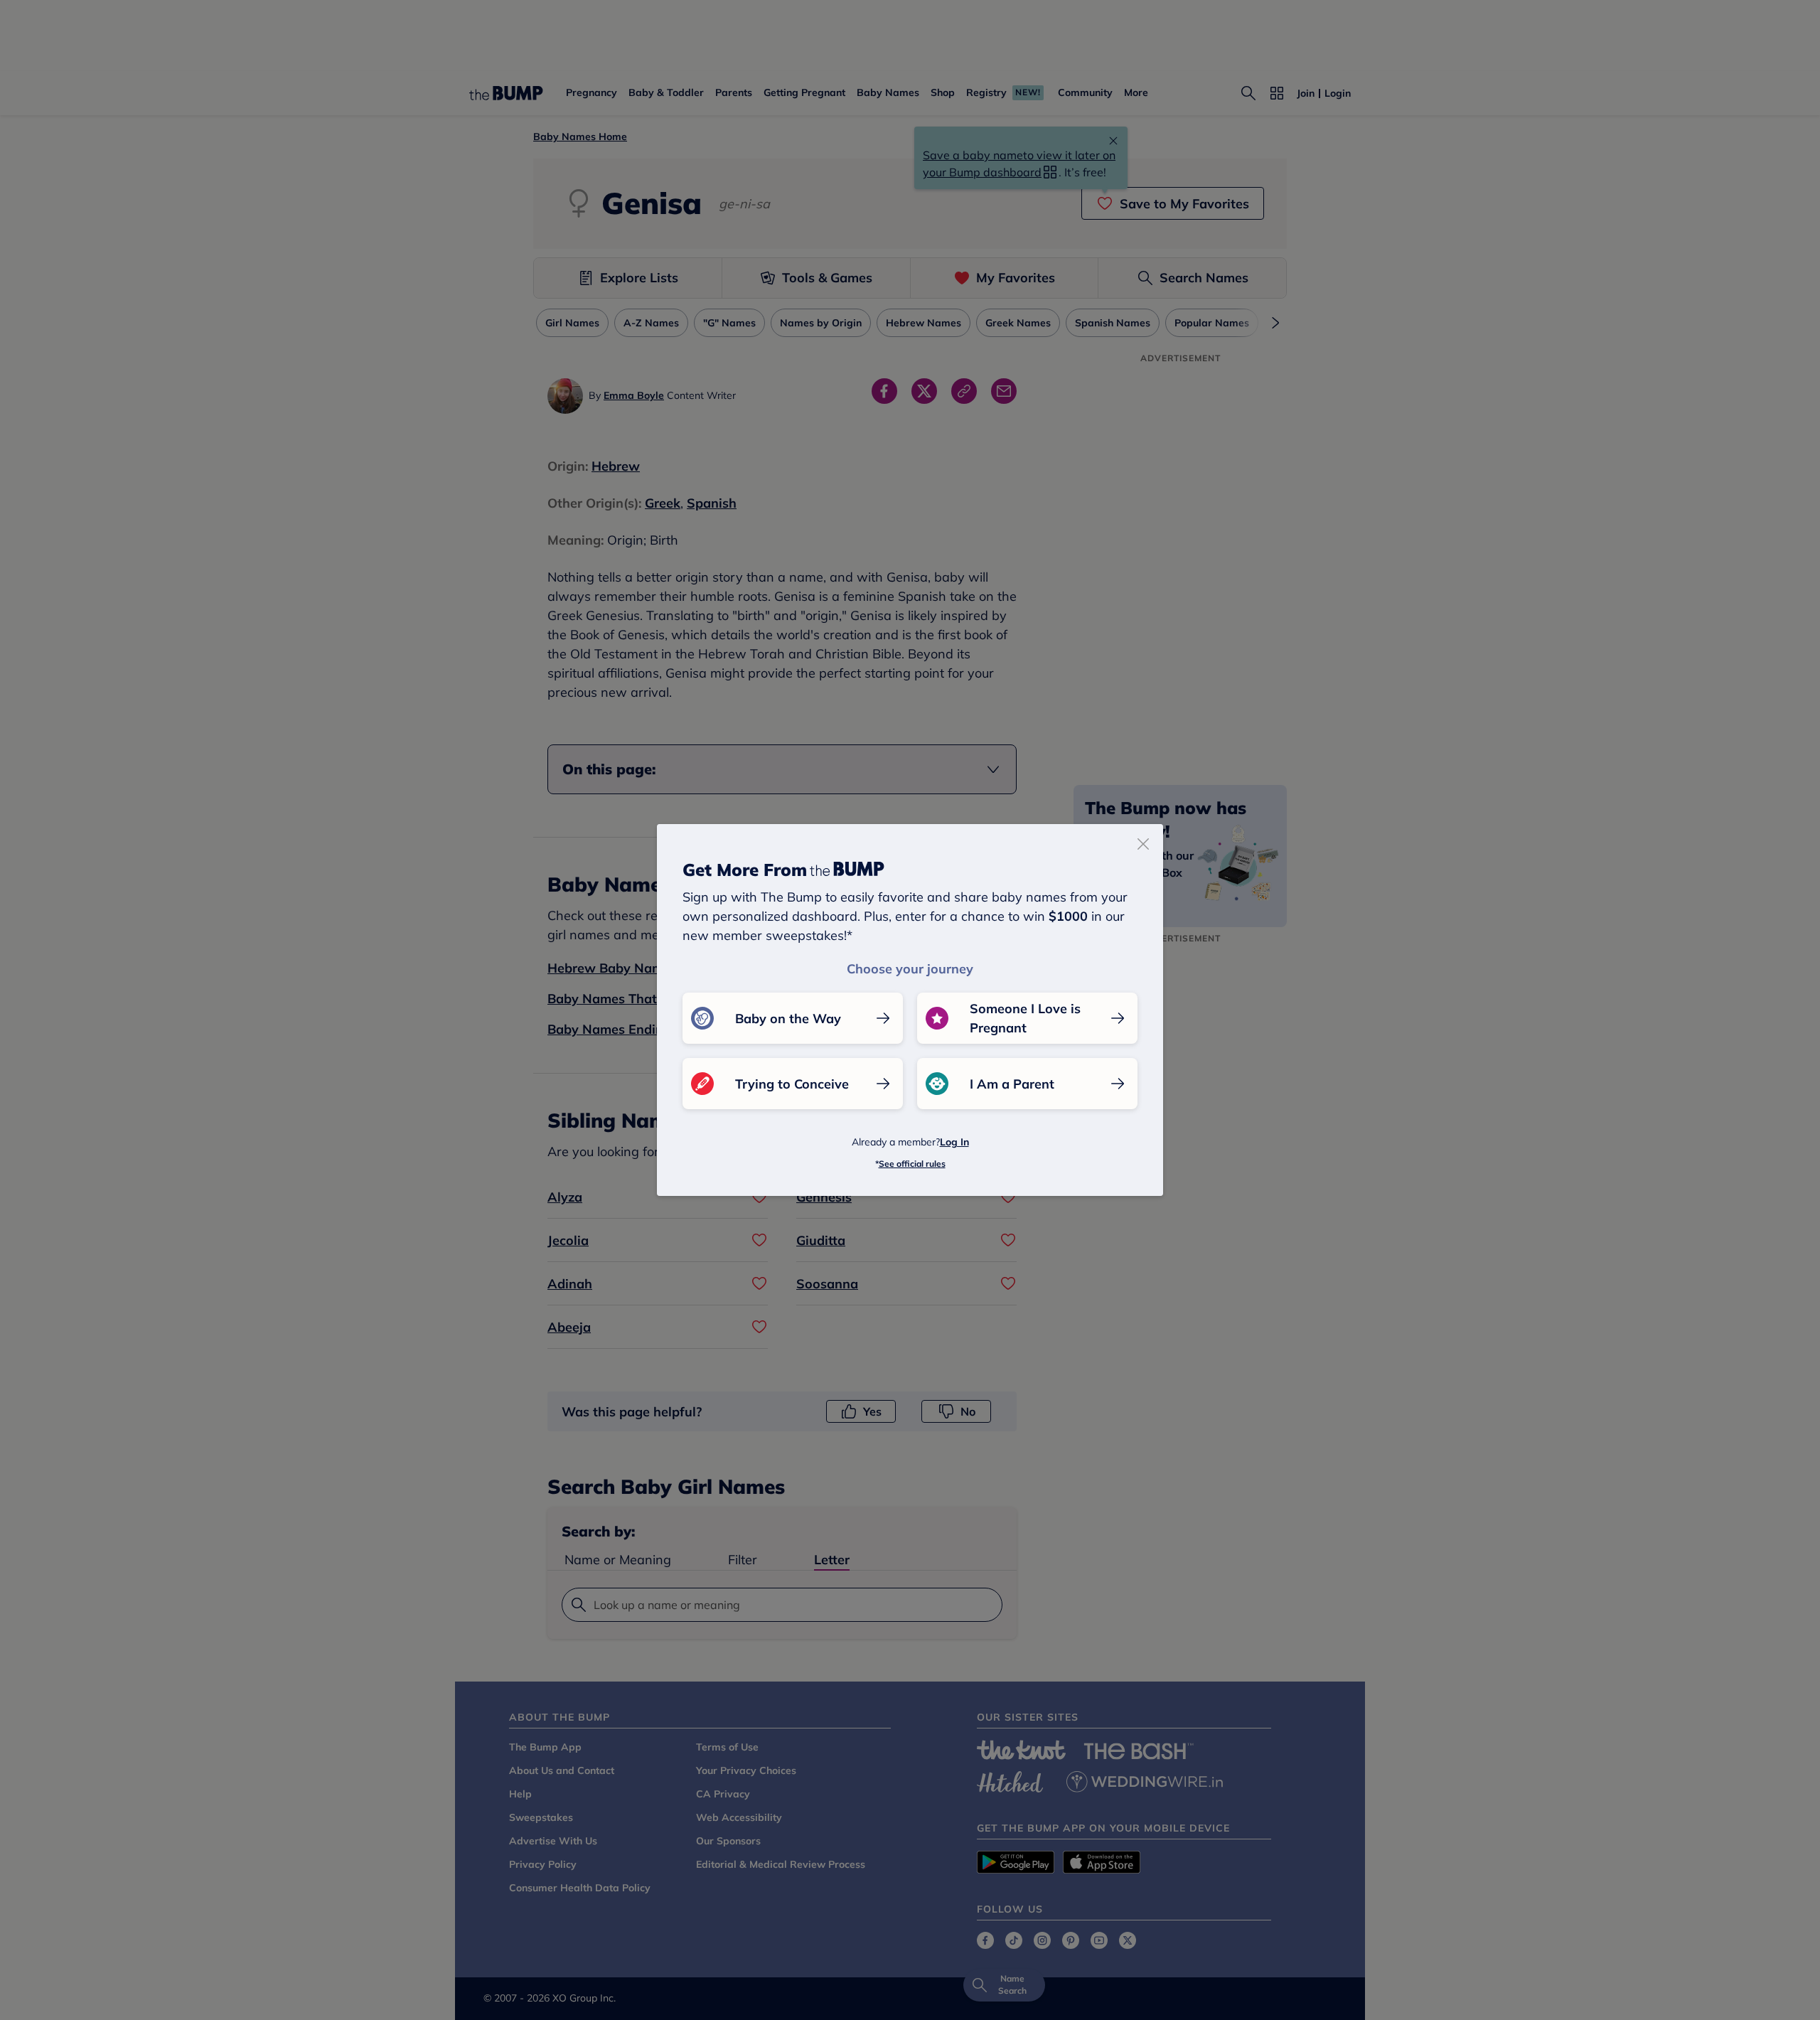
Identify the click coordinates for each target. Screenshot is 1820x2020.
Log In (954, 1142)
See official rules (912, 1164)
